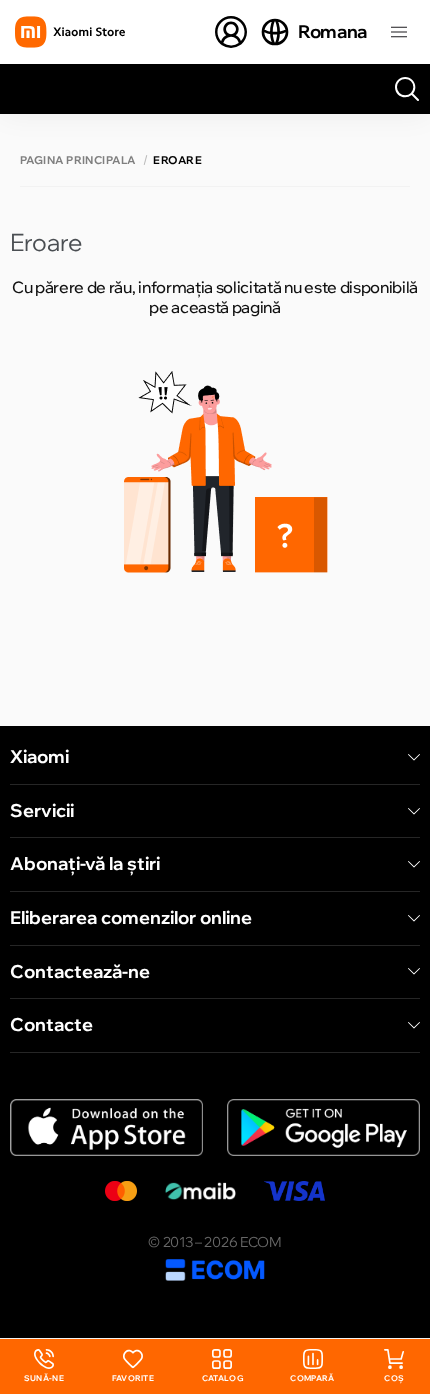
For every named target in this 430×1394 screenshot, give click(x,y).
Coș (394, 1378)
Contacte (51, 1025)
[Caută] (407, 89)
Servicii (42, 811)
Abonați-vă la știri (85, 864)
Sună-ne (44, 1366)
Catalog (222, 1378)
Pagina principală (77, 160)
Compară (312, 1378)
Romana (332, 31)
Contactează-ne (80, 972)
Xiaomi (39, 757)
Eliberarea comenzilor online (131, 918)
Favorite (133, 1378)
